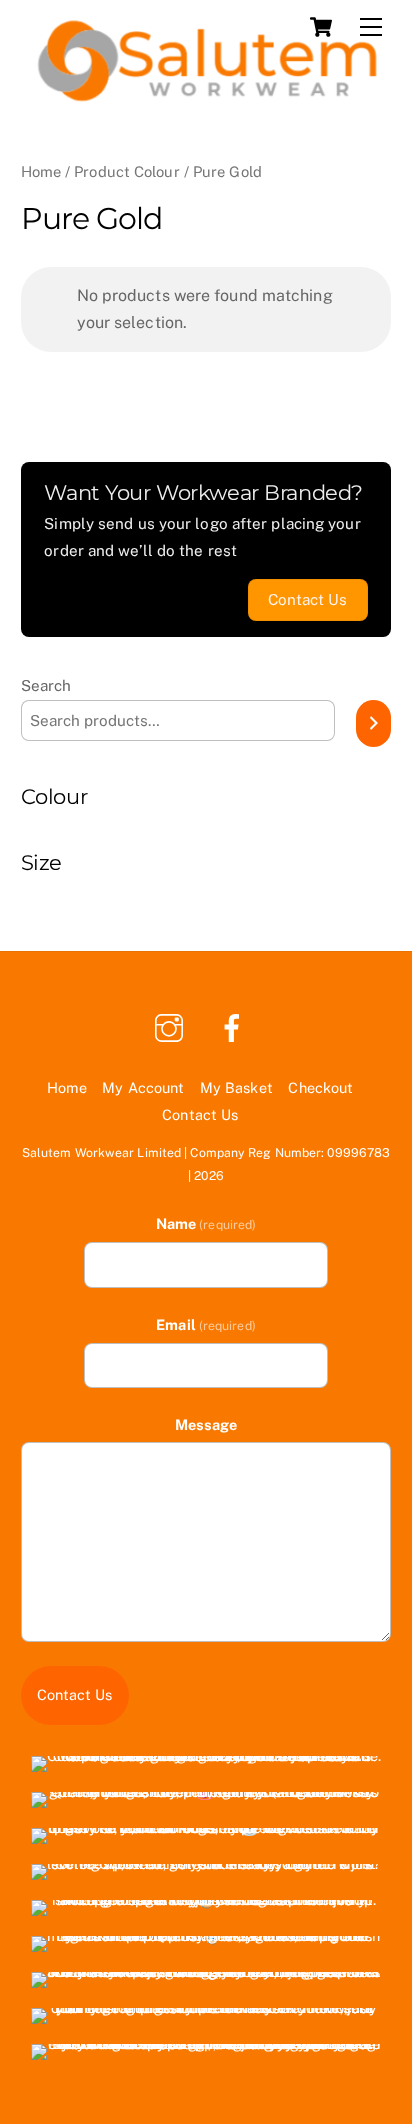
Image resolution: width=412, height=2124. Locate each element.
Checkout (320, 1087)
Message (206, 1424)
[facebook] (235, 1026)
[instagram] (172, 1026)
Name (206, 1223)
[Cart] (321, 27)
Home (41, 171)
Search (46, 685)
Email (206, 1324)
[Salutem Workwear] (201, 98)
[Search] (373, 723)
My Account (143, 1087)
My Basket (236, 1087)
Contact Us (200, 1114)
